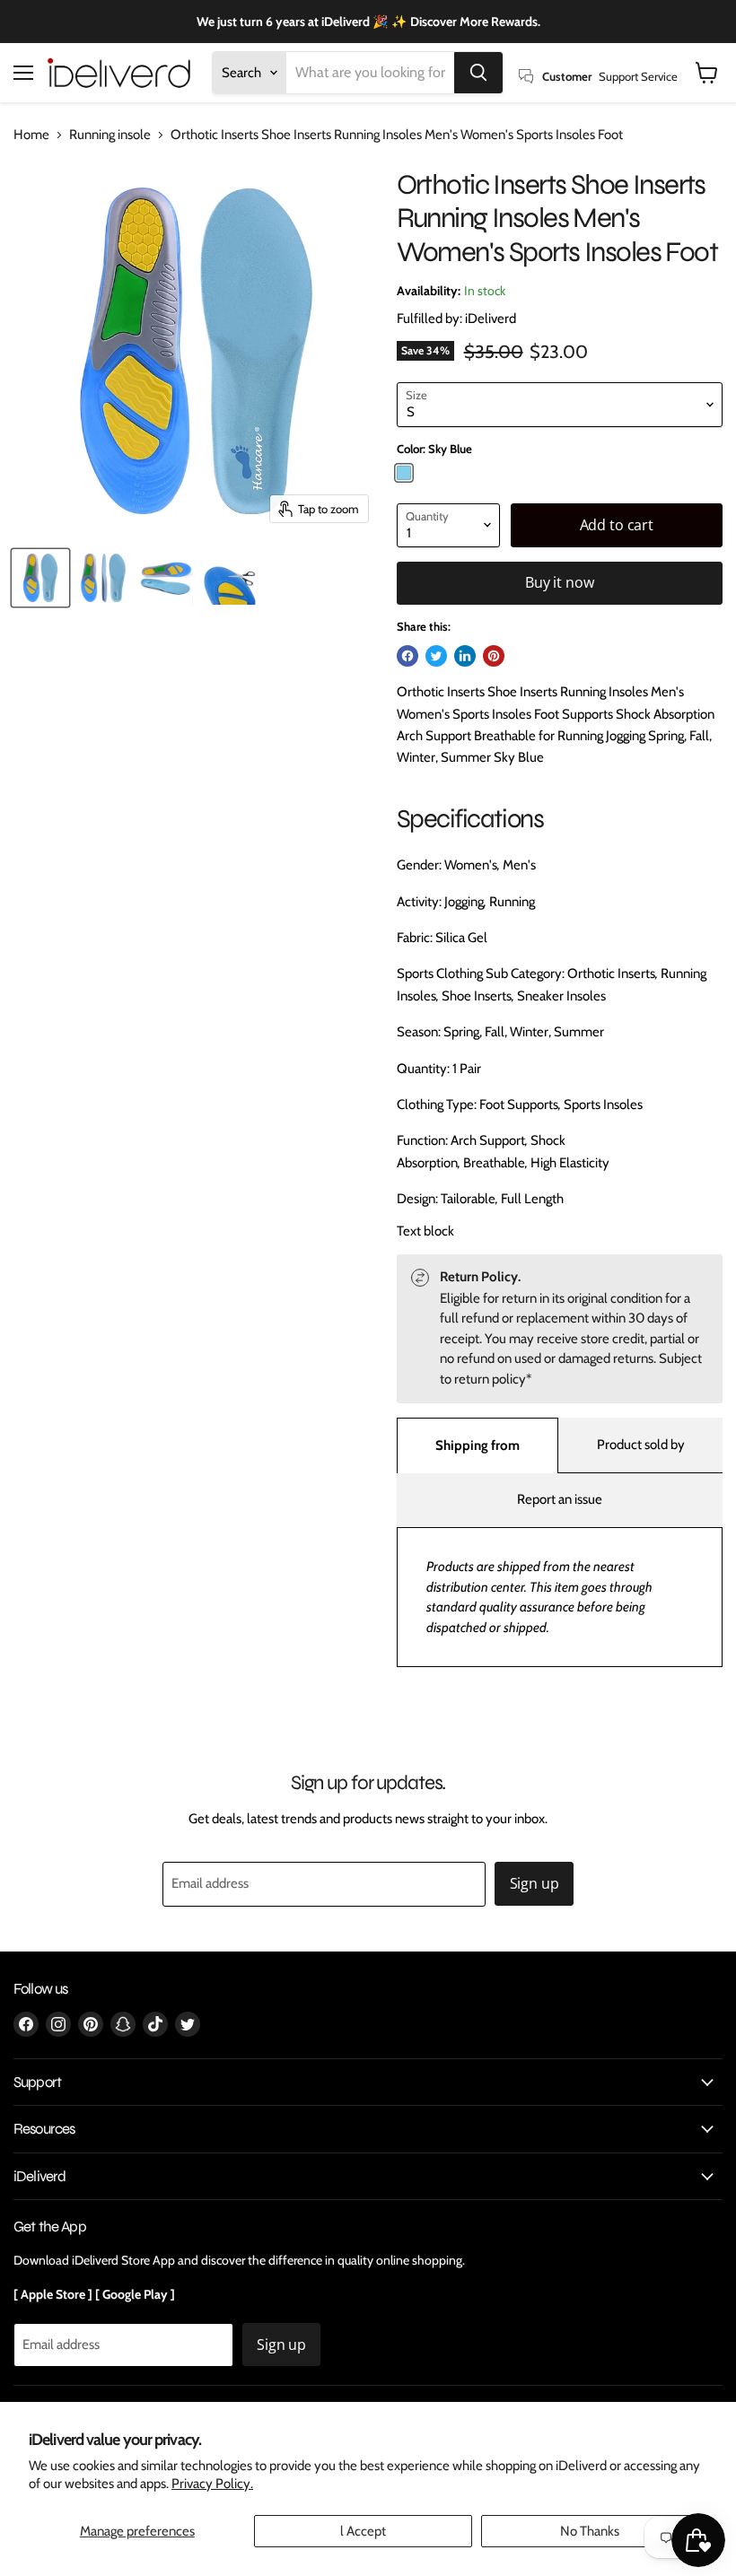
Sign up (534, 1883)
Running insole (110, 135)
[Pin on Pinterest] (494, 656)
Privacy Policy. (212, 2484)
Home (31, 135)
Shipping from (478, 1445)
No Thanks (590, 2531)
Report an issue (560, 1499)
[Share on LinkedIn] (465, 656)
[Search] (478, 73)
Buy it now (559, 582)
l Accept (363, 2531)
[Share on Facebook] (407, 656)
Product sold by (641, 1445)
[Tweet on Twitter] (436, 656)
